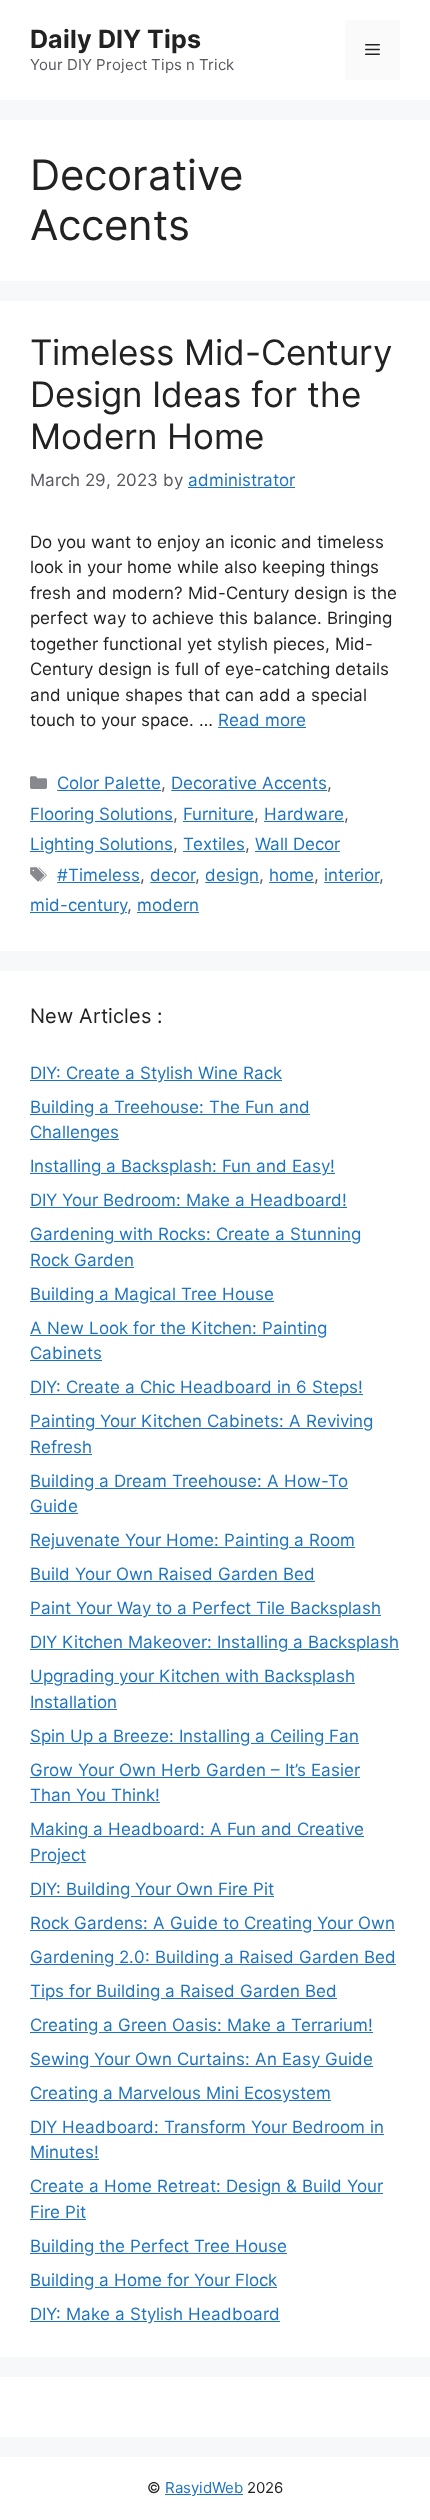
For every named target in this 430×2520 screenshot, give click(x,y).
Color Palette (109, 783)
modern (168, 905)
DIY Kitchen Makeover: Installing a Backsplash (214, 1642)
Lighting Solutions (101, 844)
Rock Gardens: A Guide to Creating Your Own (212, 1923)
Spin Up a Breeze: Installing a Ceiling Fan (194, 1736)
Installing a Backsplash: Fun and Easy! (182, 1166)
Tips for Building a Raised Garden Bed (183, 1991)
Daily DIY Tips (115, 39)
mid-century (78, 905)
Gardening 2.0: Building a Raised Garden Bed (213, 1957)
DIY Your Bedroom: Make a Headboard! (188, 1200)
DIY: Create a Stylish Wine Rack (156, 1073)
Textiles (214, 844)
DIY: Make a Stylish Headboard (155, 2314)
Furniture (218, 814)
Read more (262, 720)
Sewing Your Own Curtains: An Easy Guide (201, 2059)
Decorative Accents (249, 783)
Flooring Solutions (101, 814)
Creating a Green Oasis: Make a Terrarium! (201, 2025)
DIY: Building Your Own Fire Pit (152, 1889)
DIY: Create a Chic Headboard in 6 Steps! (196, 1387)
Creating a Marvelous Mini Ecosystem (180, 2093)
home (291, 875)
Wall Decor (297, 844)
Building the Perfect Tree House (158, 2246)
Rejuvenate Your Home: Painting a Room (192, 1540)
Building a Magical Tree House (152, 1294)
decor (172, 875)
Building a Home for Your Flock (153, 2280)
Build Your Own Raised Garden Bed (172, 1574)
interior (351, 875)
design (232, 875)
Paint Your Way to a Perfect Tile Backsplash (205, 1608)
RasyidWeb (204, 2487)
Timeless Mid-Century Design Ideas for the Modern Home (211, 394)
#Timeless (98, 875)
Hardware (304, 814)
